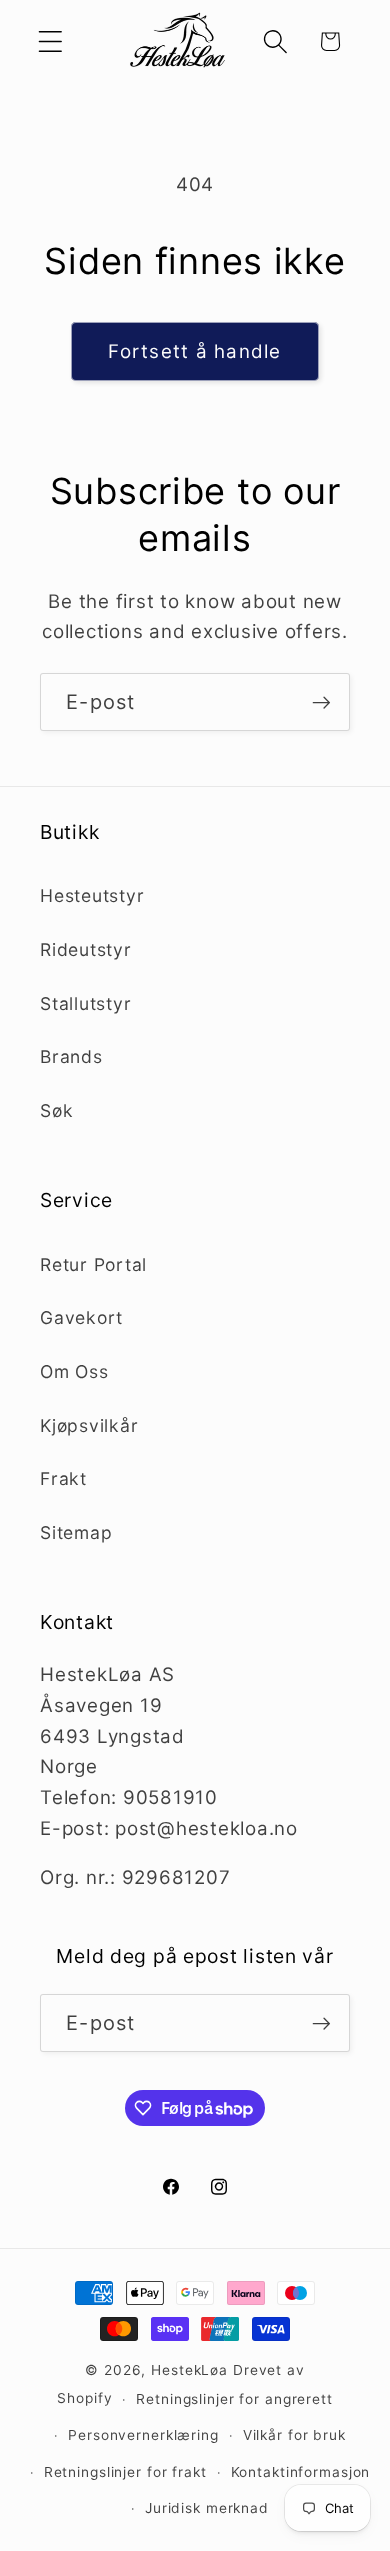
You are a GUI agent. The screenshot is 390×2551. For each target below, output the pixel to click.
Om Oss (74, 1371)
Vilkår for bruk (294, 2435)
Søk (56, 1110)
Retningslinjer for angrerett (234, 2399)
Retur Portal (93, 1264)
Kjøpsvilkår (89, 1425)
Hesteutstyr (92, 895)
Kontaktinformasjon (301, 2472)
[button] (50, 41)
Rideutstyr (86, 949)
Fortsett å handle (194, 351)
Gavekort (81, 1317)
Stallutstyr (85, 1003)
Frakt (63, 1478)
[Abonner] (321, 702)
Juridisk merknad (207, 2508)
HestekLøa (189, 2370)
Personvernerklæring (143, 2435)
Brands (71, 1056)
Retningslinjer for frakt (125, 2472)
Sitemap (76, 1532)
